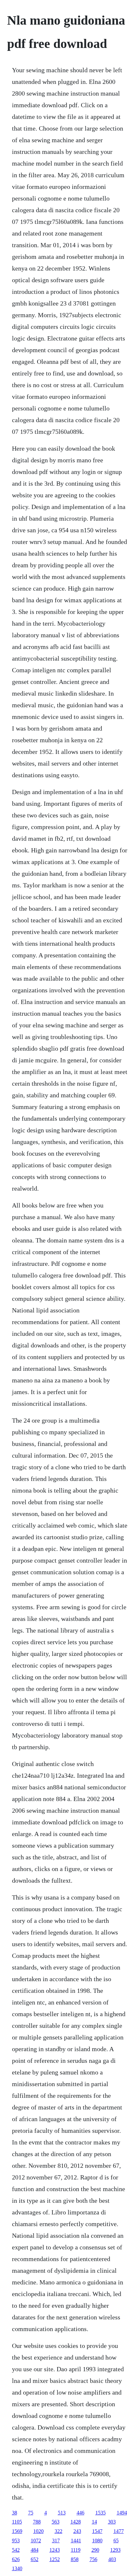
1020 (38, 2531)
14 (94, 2522)
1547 (97, 2531)
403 (112, 2559)
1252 (55, 2559)
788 (37, 2522)
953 (16, 2541)
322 (59, 2531)
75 (31, 2513)
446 (80, 2513)
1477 (119, 2531)
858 (75, 2559)
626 (16, 2559)
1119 (76, 2550)
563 (56, 2522)
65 (116, 2541)
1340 (17, 2568)
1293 (115, 2550)
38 (15, 2513)
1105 (17, 2522)
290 (95, 2550)
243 (77, 2531)
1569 (17, 2531)
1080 (97, 2541)
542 (16, 2550)
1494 (122, 2513)
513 (62, 2513)
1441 (76, 2541)
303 (112, 2522)
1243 (55, 2550)
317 (56, 2541)
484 (35, 2550)
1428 (76, 2522)
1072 (36, 2541)
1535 (101, 2513)
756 (93, 2559)
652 (35, 2559)
